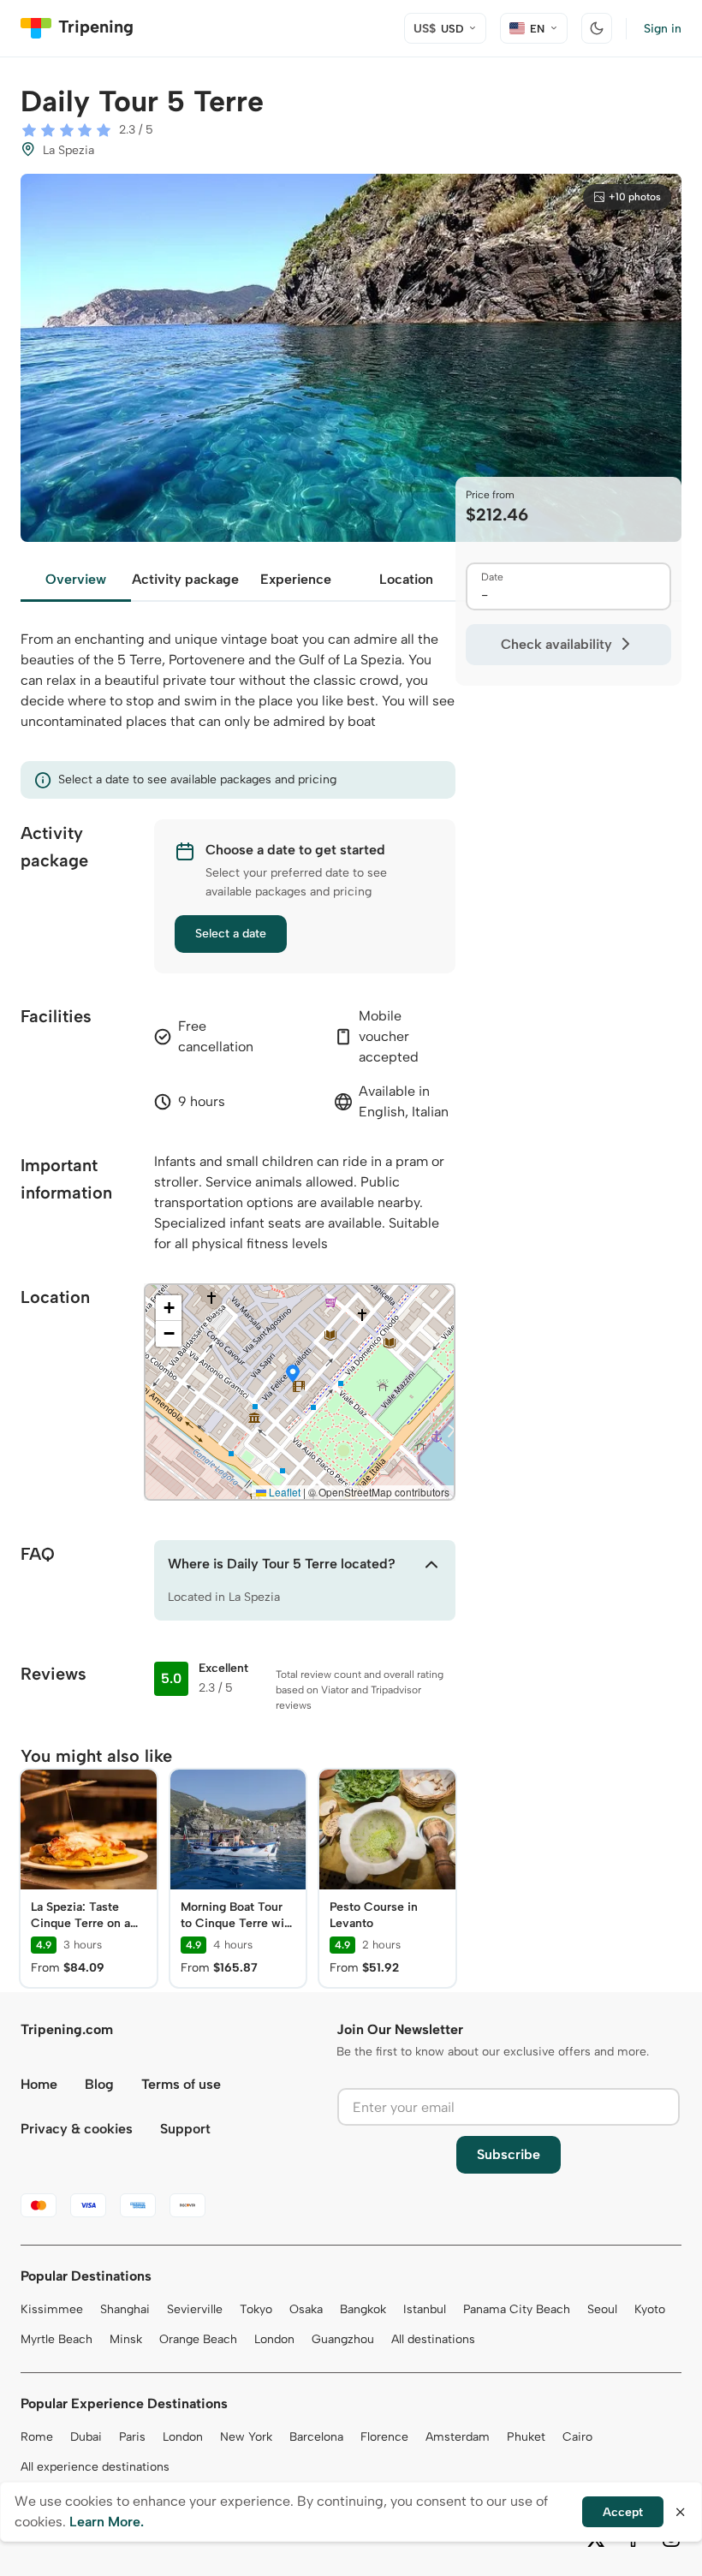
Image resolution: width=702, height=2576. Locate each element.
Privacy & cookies (77, 2129)
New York (246, 2437)
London (274, 2339)
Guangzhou (343, 2339)
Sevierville (195, 2309)
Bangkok (363, 2309)
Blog (99, 2084)
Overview (76, 579)
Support (185, 2129)
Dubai (86, 2437)
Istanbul (425, 2309)
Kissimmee (52, 2309)
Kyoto (650, 2309)
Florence (384, 2437)
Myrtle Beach (57, 2339)
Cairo (577, 2437)
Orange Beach (198, 2339)
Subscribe (509, 2154)
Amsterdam (458, 2437)
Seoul (602, 2309)
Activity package (185, 579)
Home (39, 2084)
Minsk (126, 2339)
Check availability (556, 644)
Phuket (526, 2437)
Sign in (663, 29)
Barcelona (316, 2437)
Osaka (306, 2309)
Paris (132, 2437)
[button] (293, 1375)
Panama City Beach (517, 2309)
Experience (296, 579)
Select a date (231, 934)
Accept (623, 2512)
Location (406, 579)
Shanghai (125, 2309)
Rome (37, 2437)
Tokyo (256, 2309)
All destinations (433, 2339)
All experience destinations (95, 2467)
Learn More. (107, 2522)
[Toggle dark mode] (597, 28)
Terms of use (181, 2084)
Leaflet (283, 1492)
